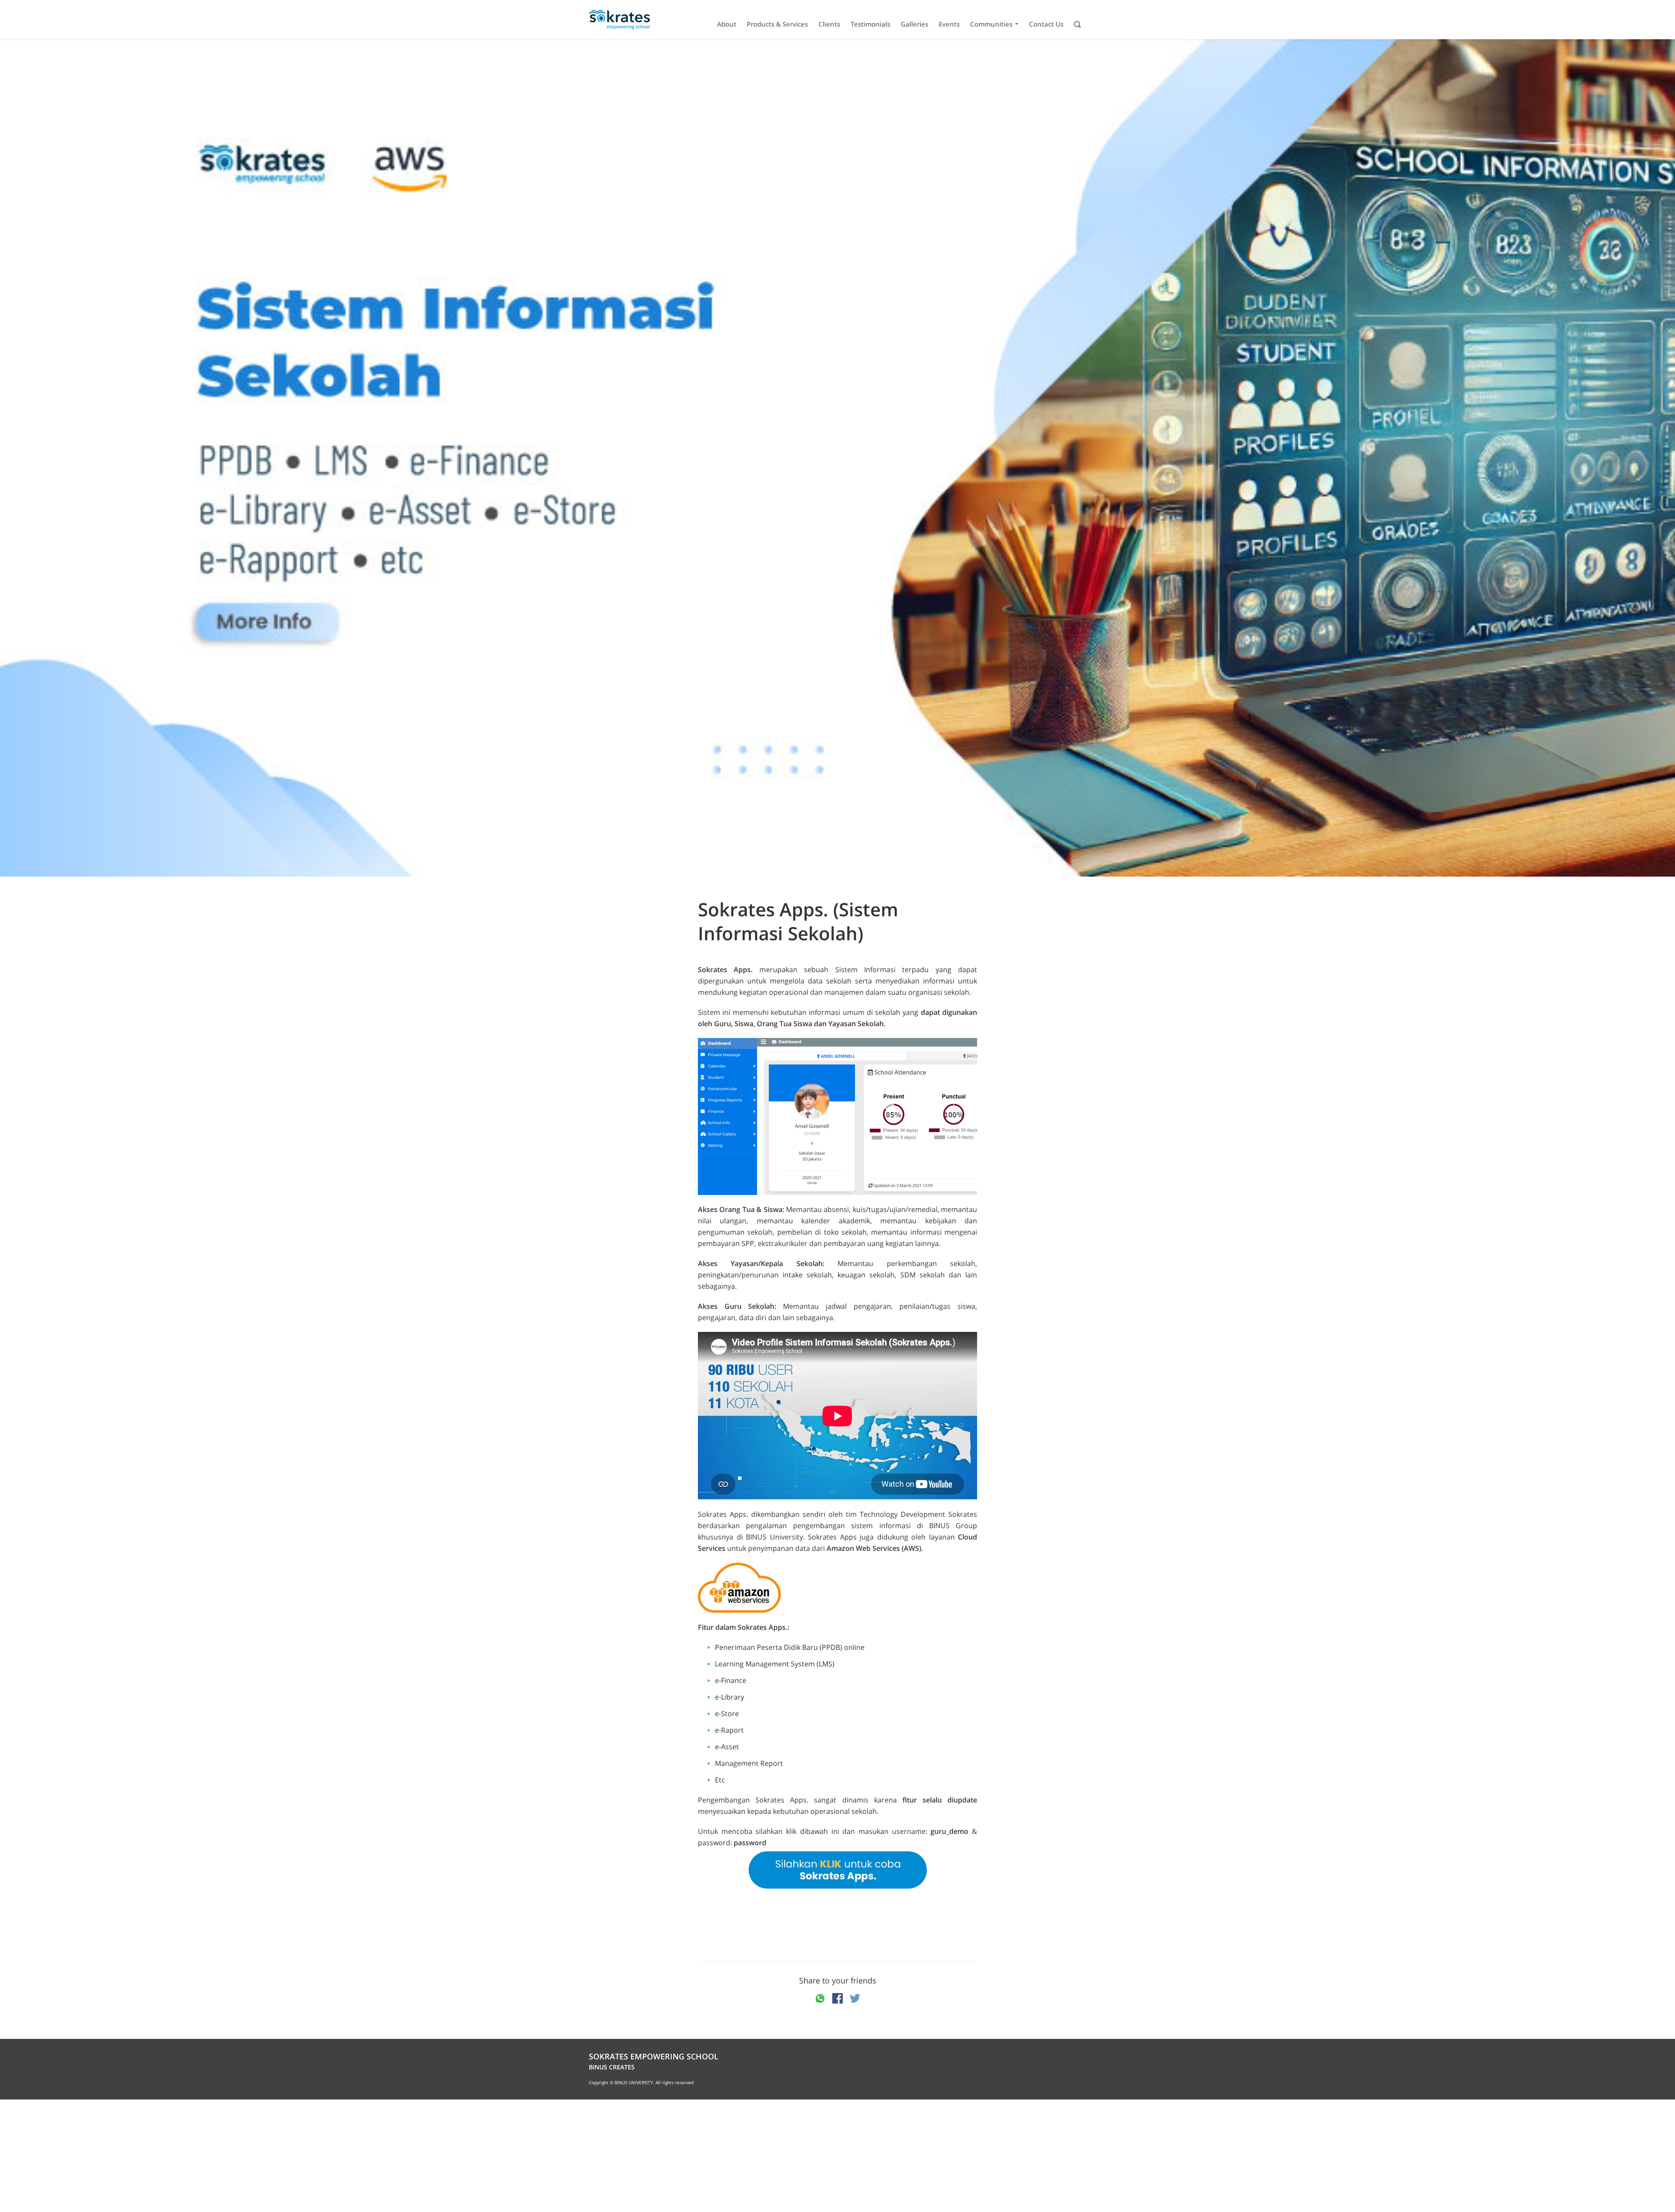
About (727, 24)
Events (949, 24)
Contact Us (1046, 24)
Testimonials (870, 24)
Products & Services (777, 24)
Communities (991, 24)
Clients (829, 24)
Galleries (914, 24)
